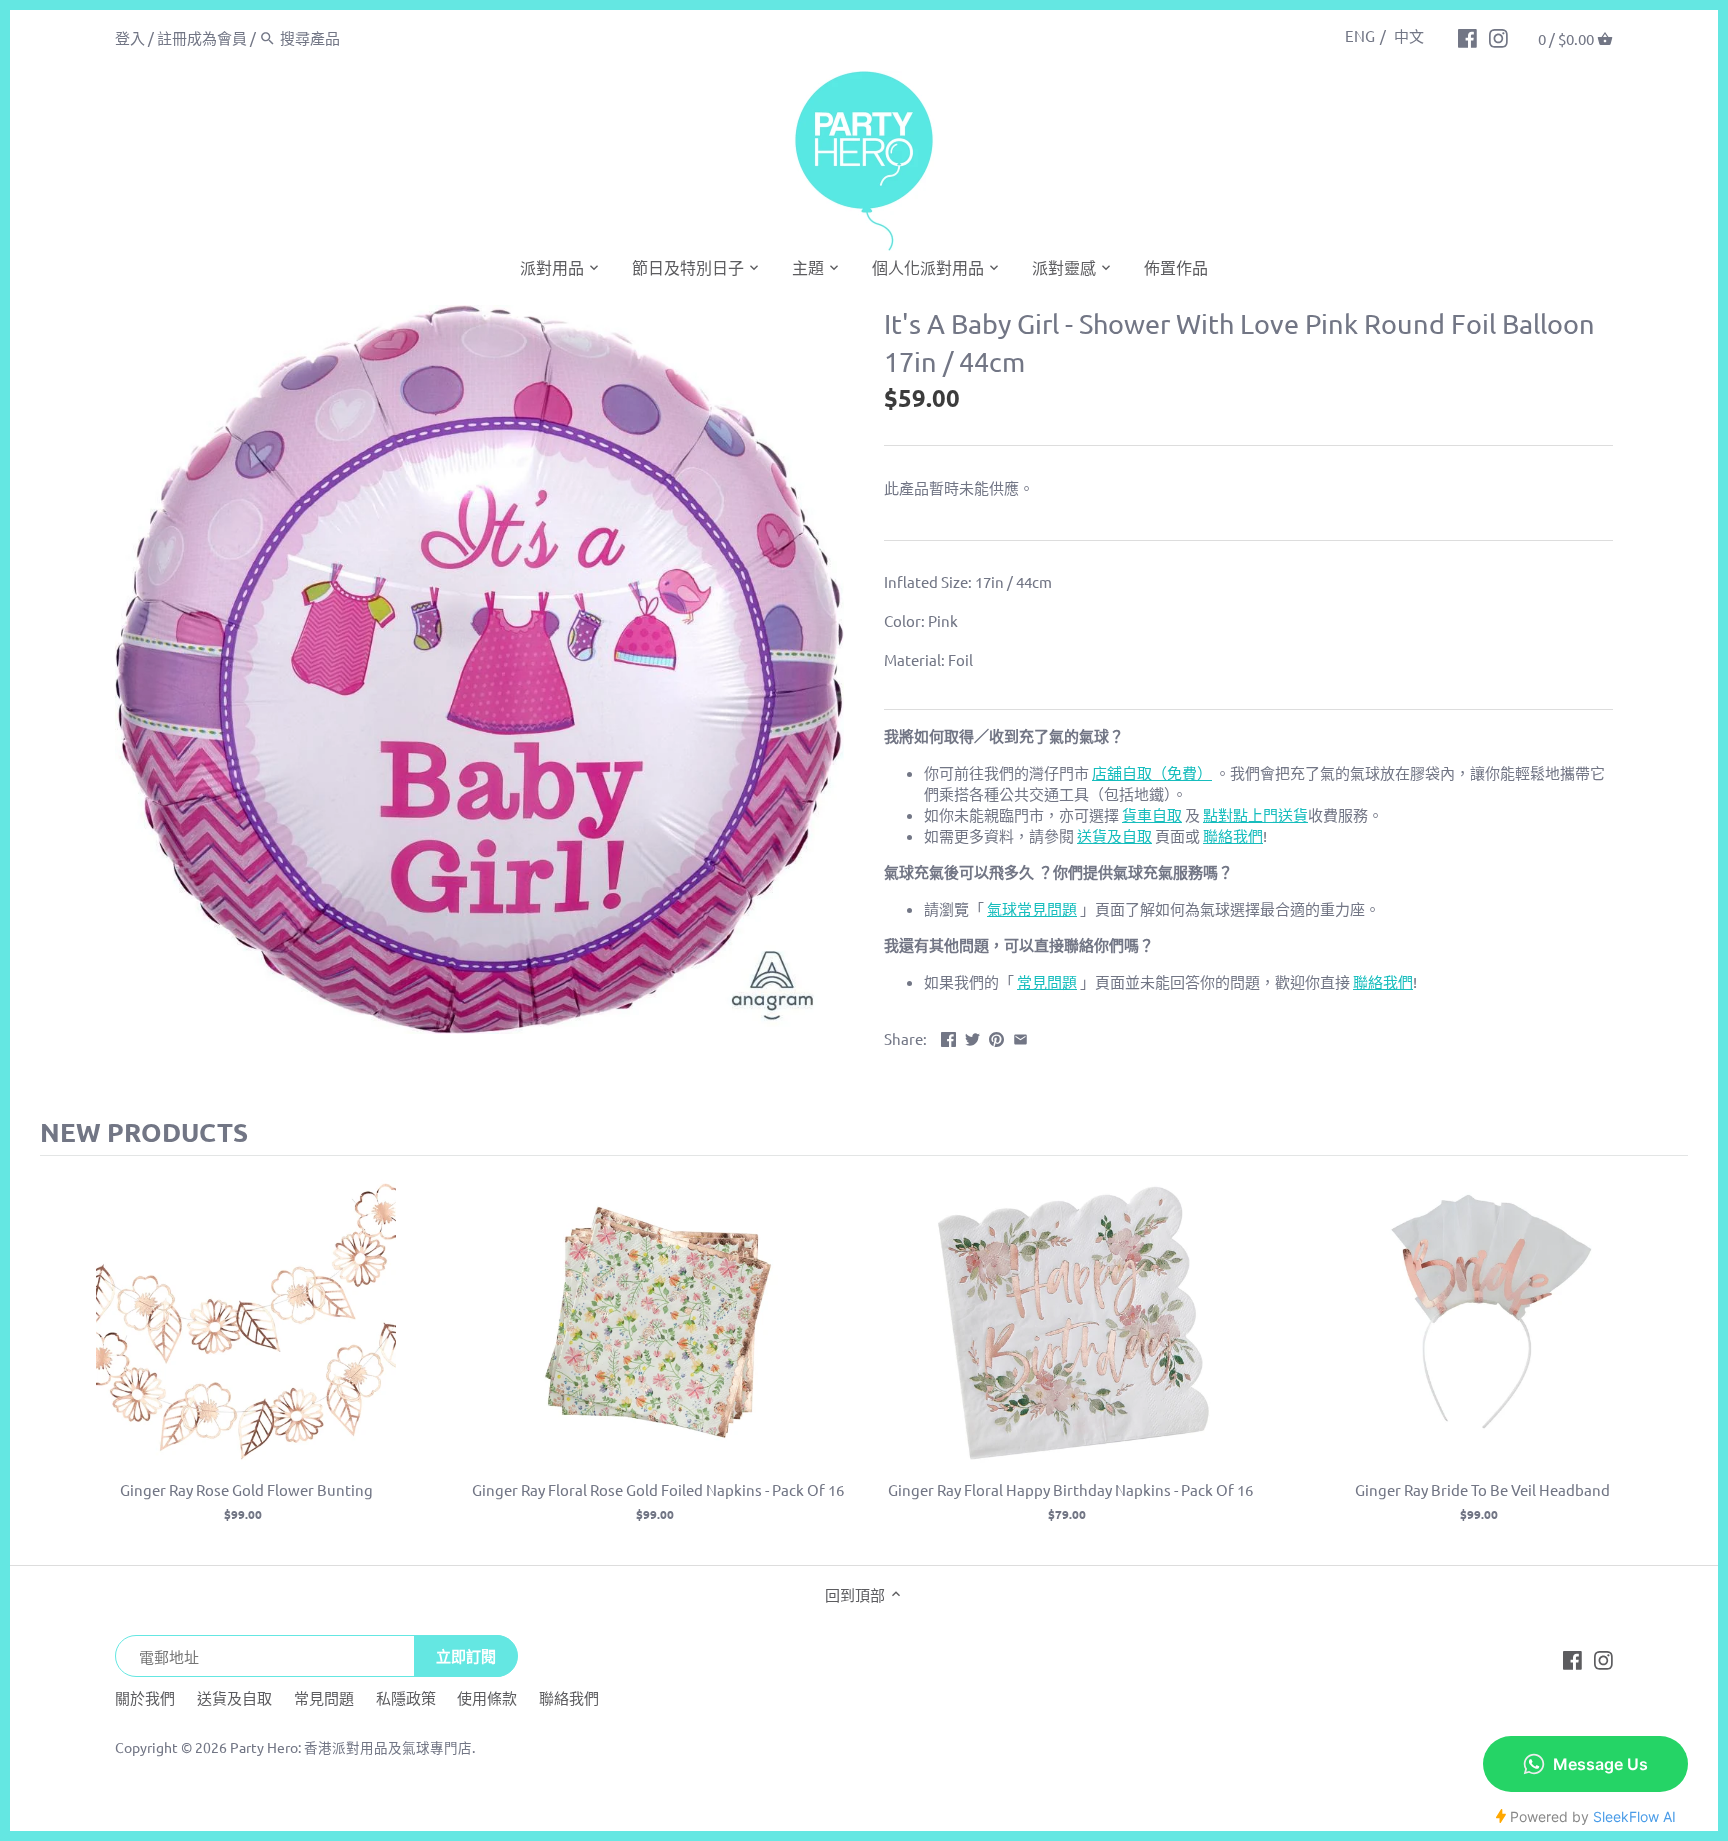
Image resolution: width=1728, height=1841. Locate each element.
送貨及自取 (234, 1697)
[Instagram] (1498, 37)
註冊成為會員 (202, 37)
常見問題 (324, 1697)
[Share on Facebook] (948, 1036)
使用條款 (487, 1697)
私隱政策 (406, 1697)
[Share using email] (1020, 1036)
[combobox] (365, 37)
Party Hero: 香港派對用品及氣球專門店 (351, 1747)
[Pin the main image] (996, 1036)
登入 (130, 37)
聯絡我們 (569, 1697)
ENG (1360, 35)
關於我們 (145, 1697)
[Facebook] (1467, 37)
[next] (1668, 1360)
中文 (1409, 35)
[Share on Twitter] (972, 1036)
